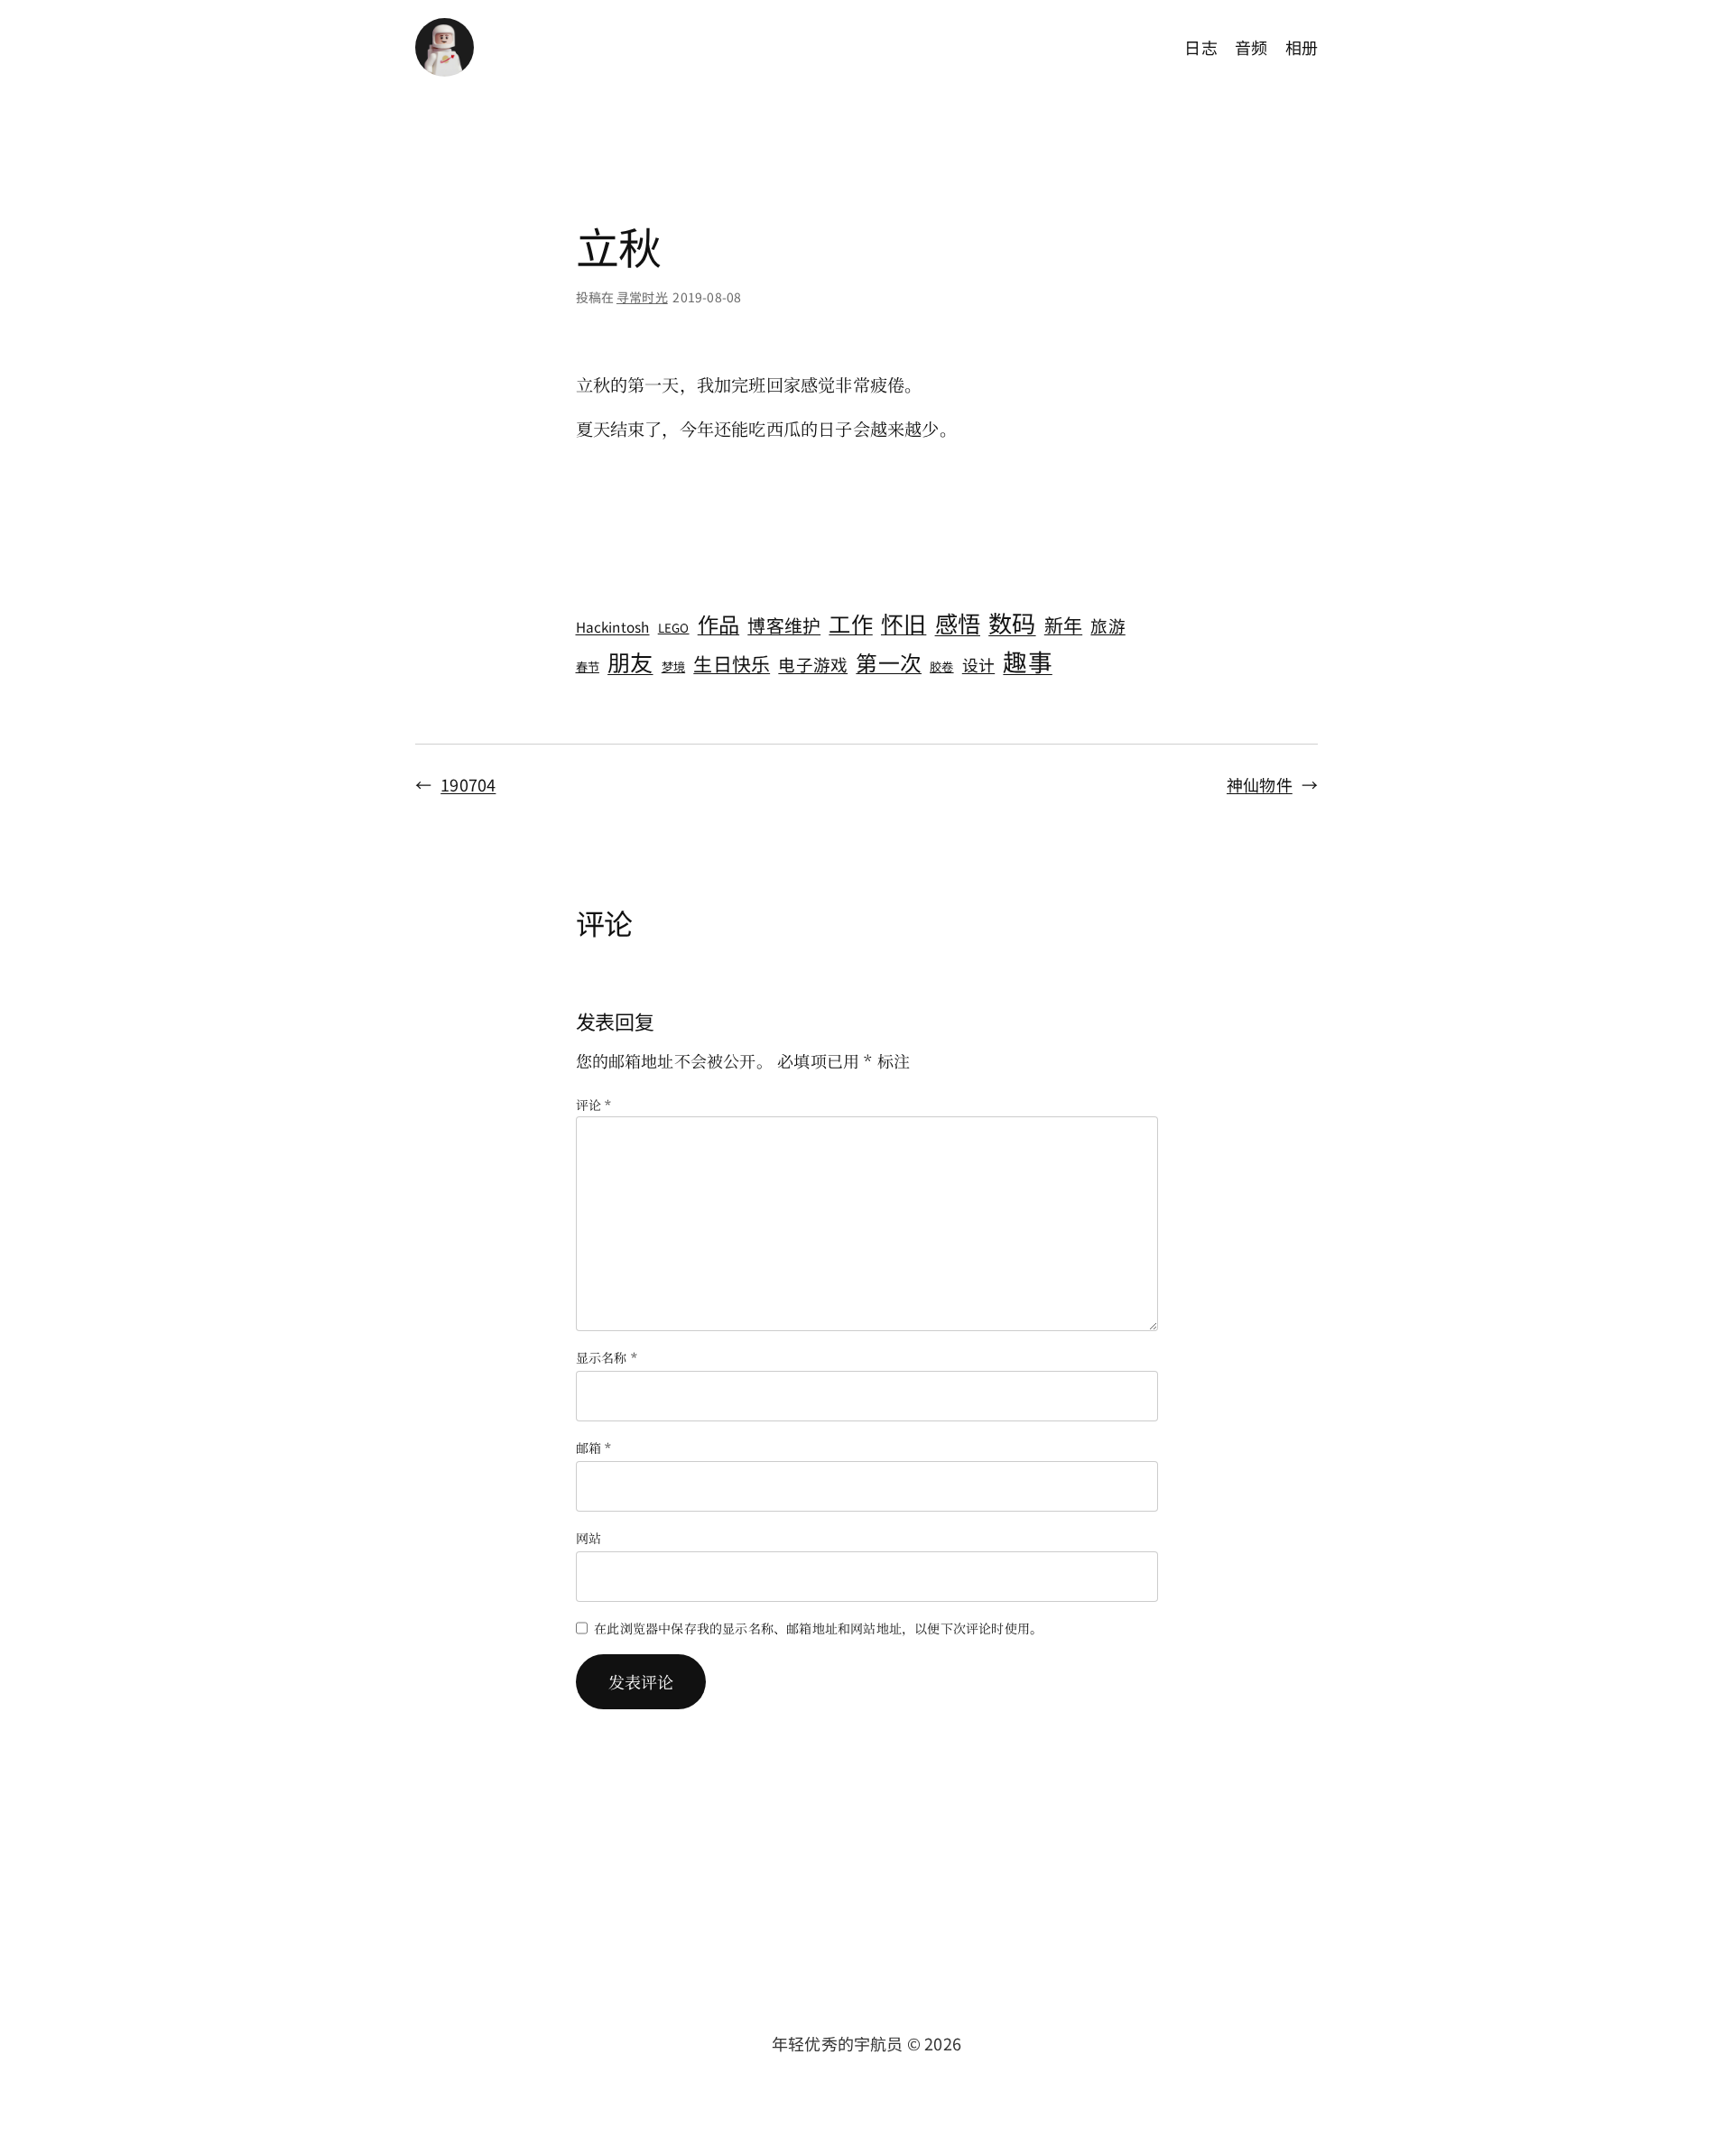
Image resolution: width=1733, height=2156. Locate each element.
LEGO (674, 628)
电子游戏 (813, 664)
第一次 (889, 662)
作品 (718, 624)
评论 (594, 1105)
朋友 (630, 662)
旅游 (1107, 625)
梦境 (673, 666)
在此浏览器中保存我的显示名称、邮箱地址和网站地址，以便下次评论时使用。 (818, 1628)
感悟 (958, 623)
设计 (978, 664)
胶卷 (941, 666)
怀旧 (904, 623)
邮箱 (594, 1448)
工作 (850, 623)
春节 (588, 666)
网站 (588, 1538)
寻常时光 (642, 297)
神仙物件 (1260, 784)
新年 (1063, 625)
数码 (1012, 623)
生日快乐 (732, 663)
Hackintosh (613, 626)
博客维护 (784, 625)
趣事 (1027, 661)
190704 (468, 784)
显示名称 (607, 1357)
